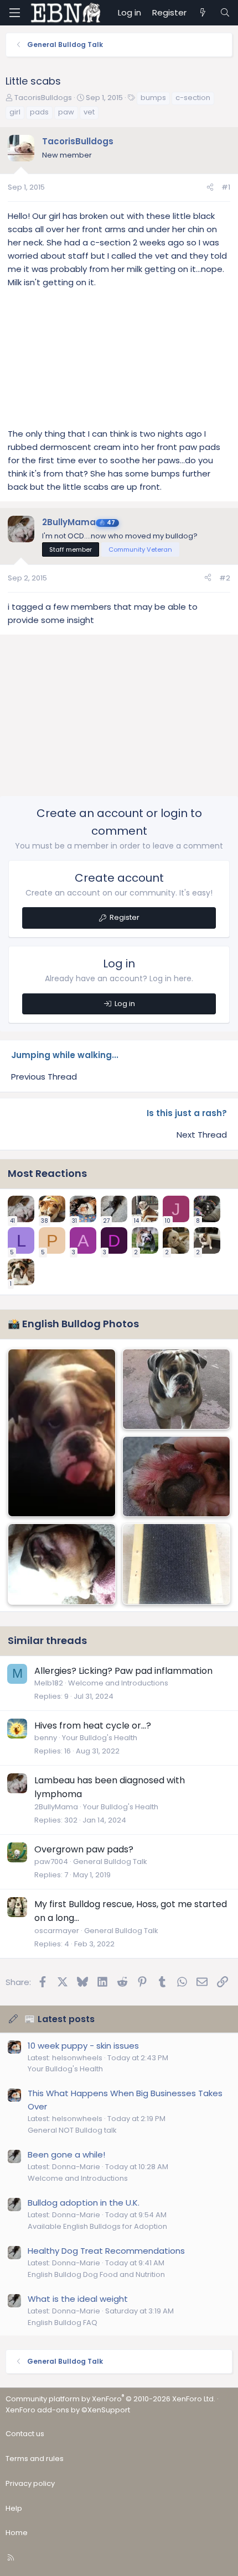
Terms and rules (35, 2459)
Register (125, 917)
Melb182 (49, 1683)
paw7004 (51, 1862)
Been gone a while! (66, 2154)
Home (17, 2533)
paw (66, 112)
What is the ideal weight (78, 2299)
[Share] (210, 188)
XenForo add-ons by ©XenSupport (68, 2410)
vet (89, 112)
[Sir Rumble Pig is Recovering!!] (176, 1564)
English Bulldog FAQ (63, 2323)
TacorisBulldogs (43, 98)
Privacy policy (30, 2483)
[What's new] (203, 13)
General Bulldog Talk (110, 1862)
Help (14, 2508)
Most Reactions (47, 1173)
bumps (153, 98)
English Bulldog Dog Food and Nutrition (96, 2274)
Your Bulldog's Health (100, 1738)
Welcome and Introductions (118, 1683)
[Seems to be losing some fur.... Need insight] (62, 1564)
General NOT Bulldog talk (72, 2130)
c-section (193, 98)
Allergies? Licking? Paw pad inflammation (123, 1671)
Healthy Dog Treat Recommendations (106, 2251)
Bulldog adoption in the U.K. (84, 2203)
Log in (125, 1004)
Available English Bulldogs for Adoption (97, 2226)
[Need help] (176, 1477)
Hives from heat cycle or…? (93, 1726)
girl (15, 112)
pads (39, 112)
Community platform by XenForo (110, 2399)
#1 (226, 187)
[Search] (225, 13)
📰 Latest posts (59, 2019)
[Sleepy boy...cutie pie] (62, 1433)
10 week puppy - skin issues (83, 2046)
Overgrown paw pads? (84, 1849)
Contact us (25, 2434)
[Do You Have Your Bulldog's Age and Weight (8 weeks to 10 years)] (176, 1389)
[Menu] (14, 13)
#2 (225, 578)
